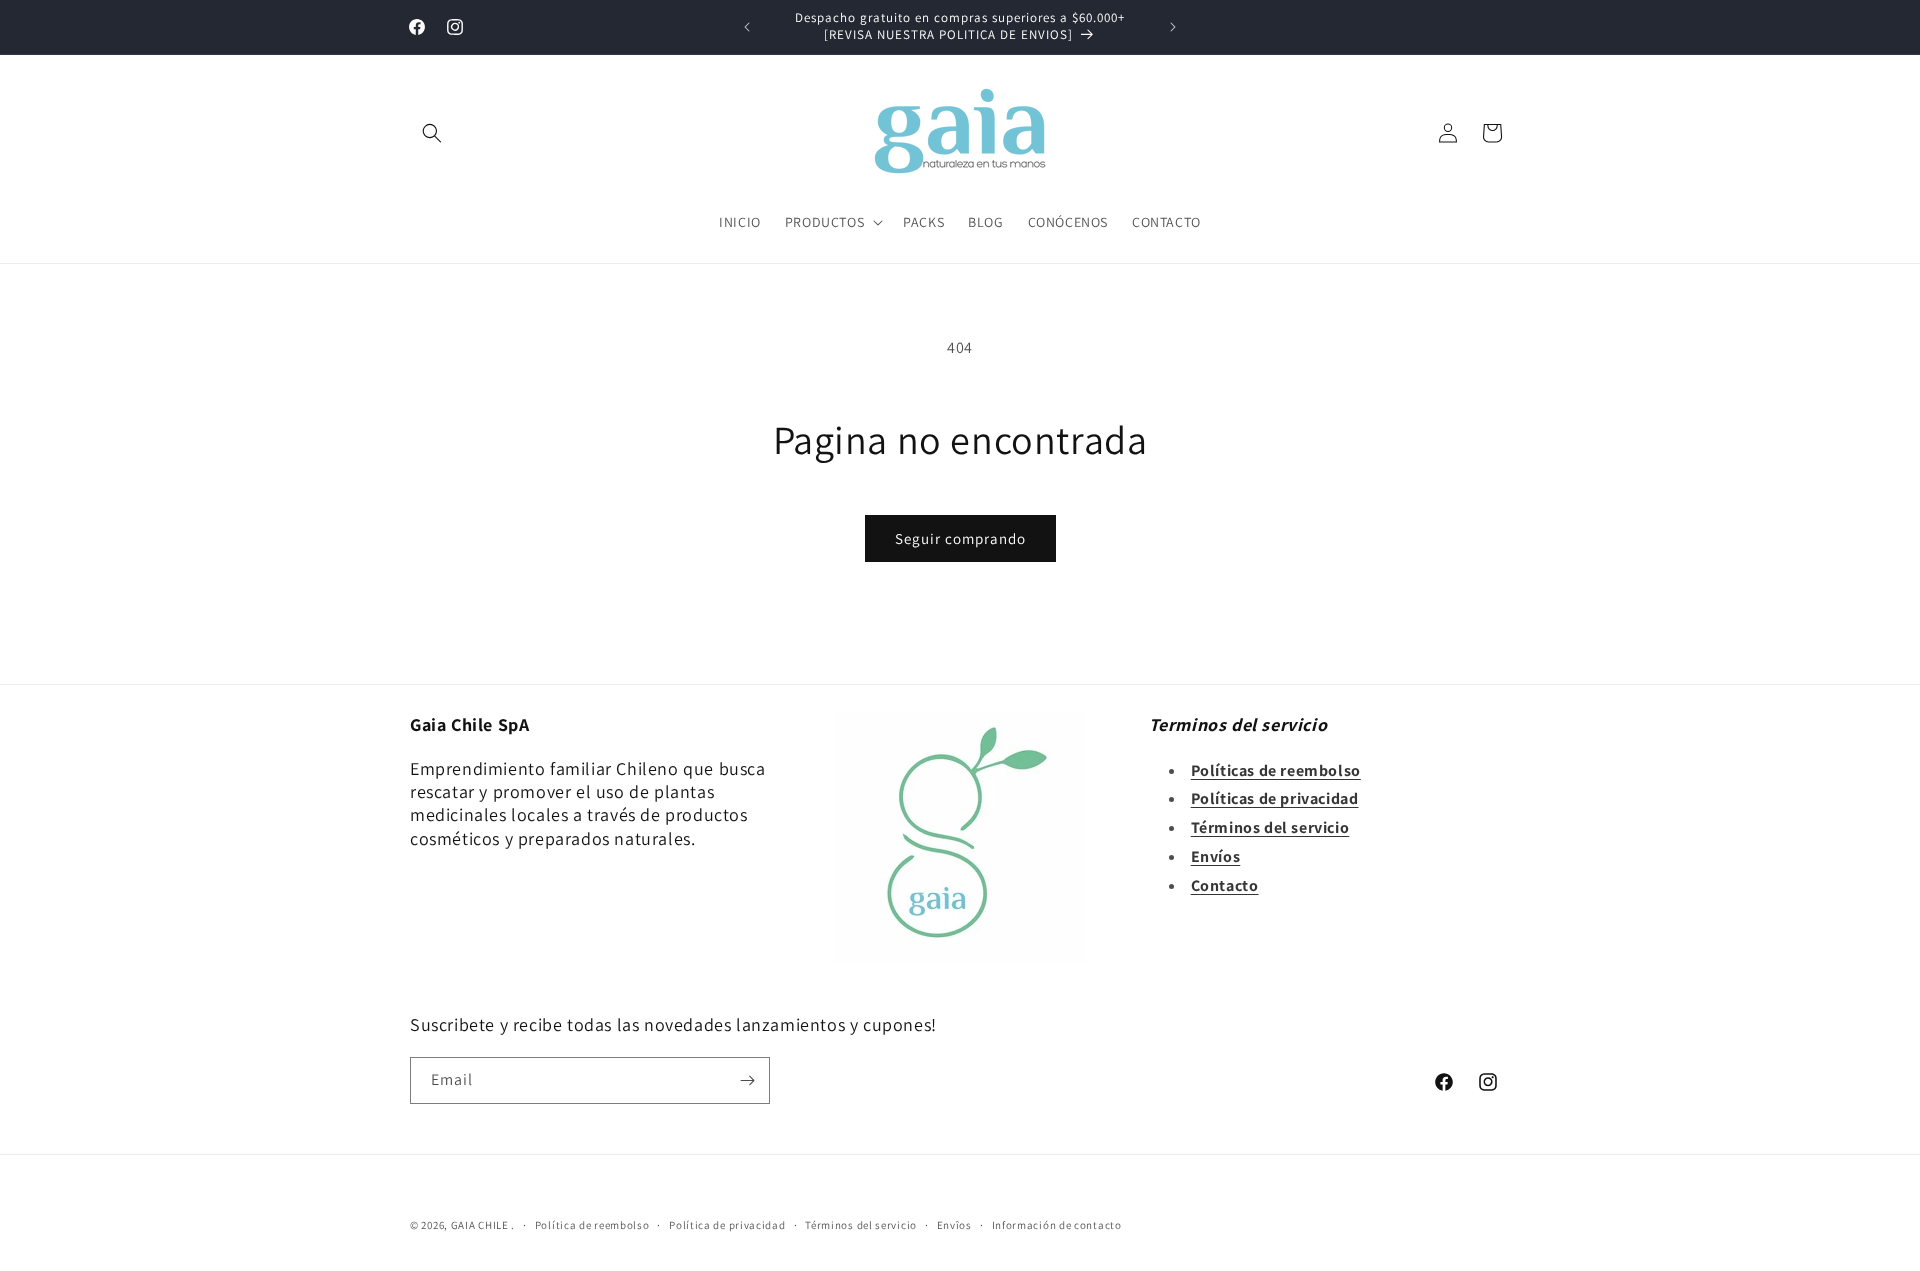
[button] (432, 133)
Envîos (954, 1225)
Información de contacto (1057, 1225)
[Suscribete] (747, 1080)
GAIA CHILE (480, 1225)
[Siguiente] (1173, 27)
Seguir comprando (960, 538)
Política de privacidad (727, 1225)
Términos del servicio (861, 1225)
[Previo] (747, 27)
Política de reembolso (592, 1225)
